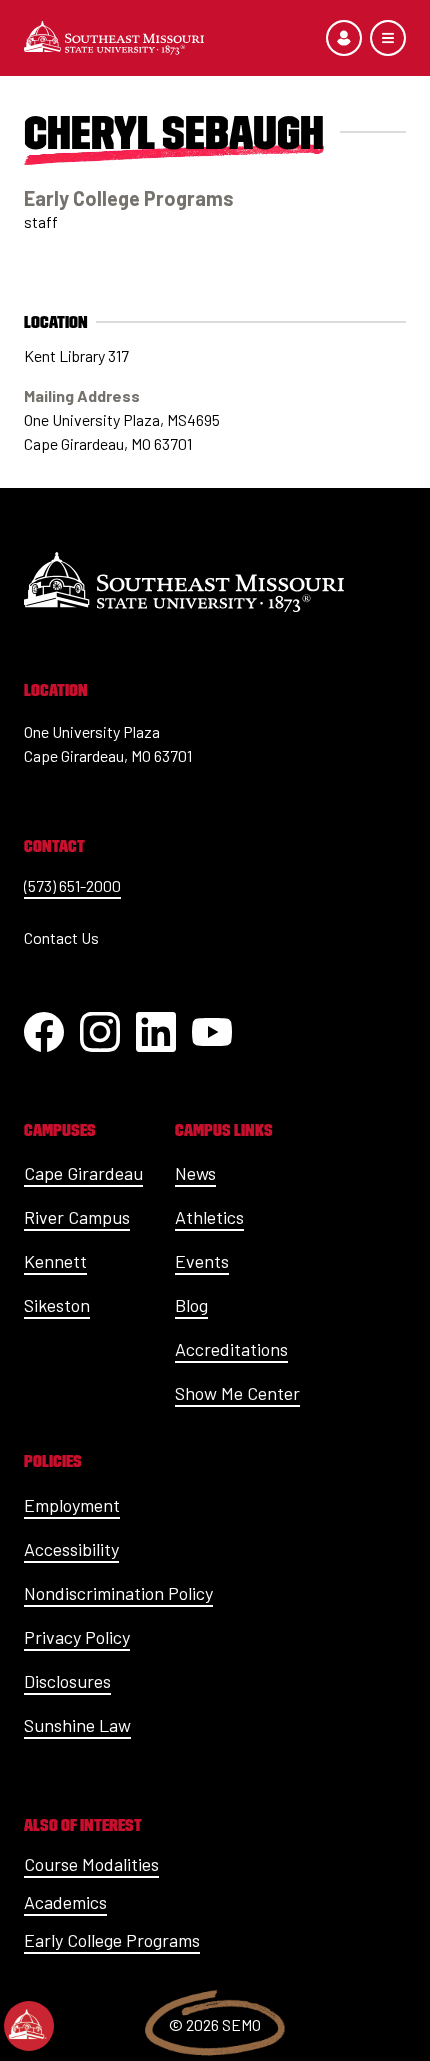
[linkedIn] (156, 1032)
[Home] (114, 38)
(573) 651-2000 (72, 885)
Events (202, 1261)
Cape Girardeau (83, 1173)
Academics (65, 1902)
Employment (72, 1505)
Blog (191, 1305)
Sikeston (57, 1305)
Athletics (209, 1217)
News (195, 1173)
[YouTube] (212, 1032)
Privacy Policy (77, 1637)
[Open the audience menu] (344, 38)
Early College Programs (112, 1940)
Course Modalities (91, 1864)
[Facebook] (44, 1032)
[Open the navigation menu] (388, 38)
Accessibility (71, 1549)
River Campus (77, 1217)
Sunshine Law (77, 1725)
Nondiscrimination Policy (118, 1593)
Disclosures (67, 1681)
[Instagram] (100, 1032)
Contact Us (61, 937)
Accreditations (231, 1349)
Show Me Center (237, 1393)
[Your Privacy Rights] (29, 2026)
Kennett (55, 1261)
